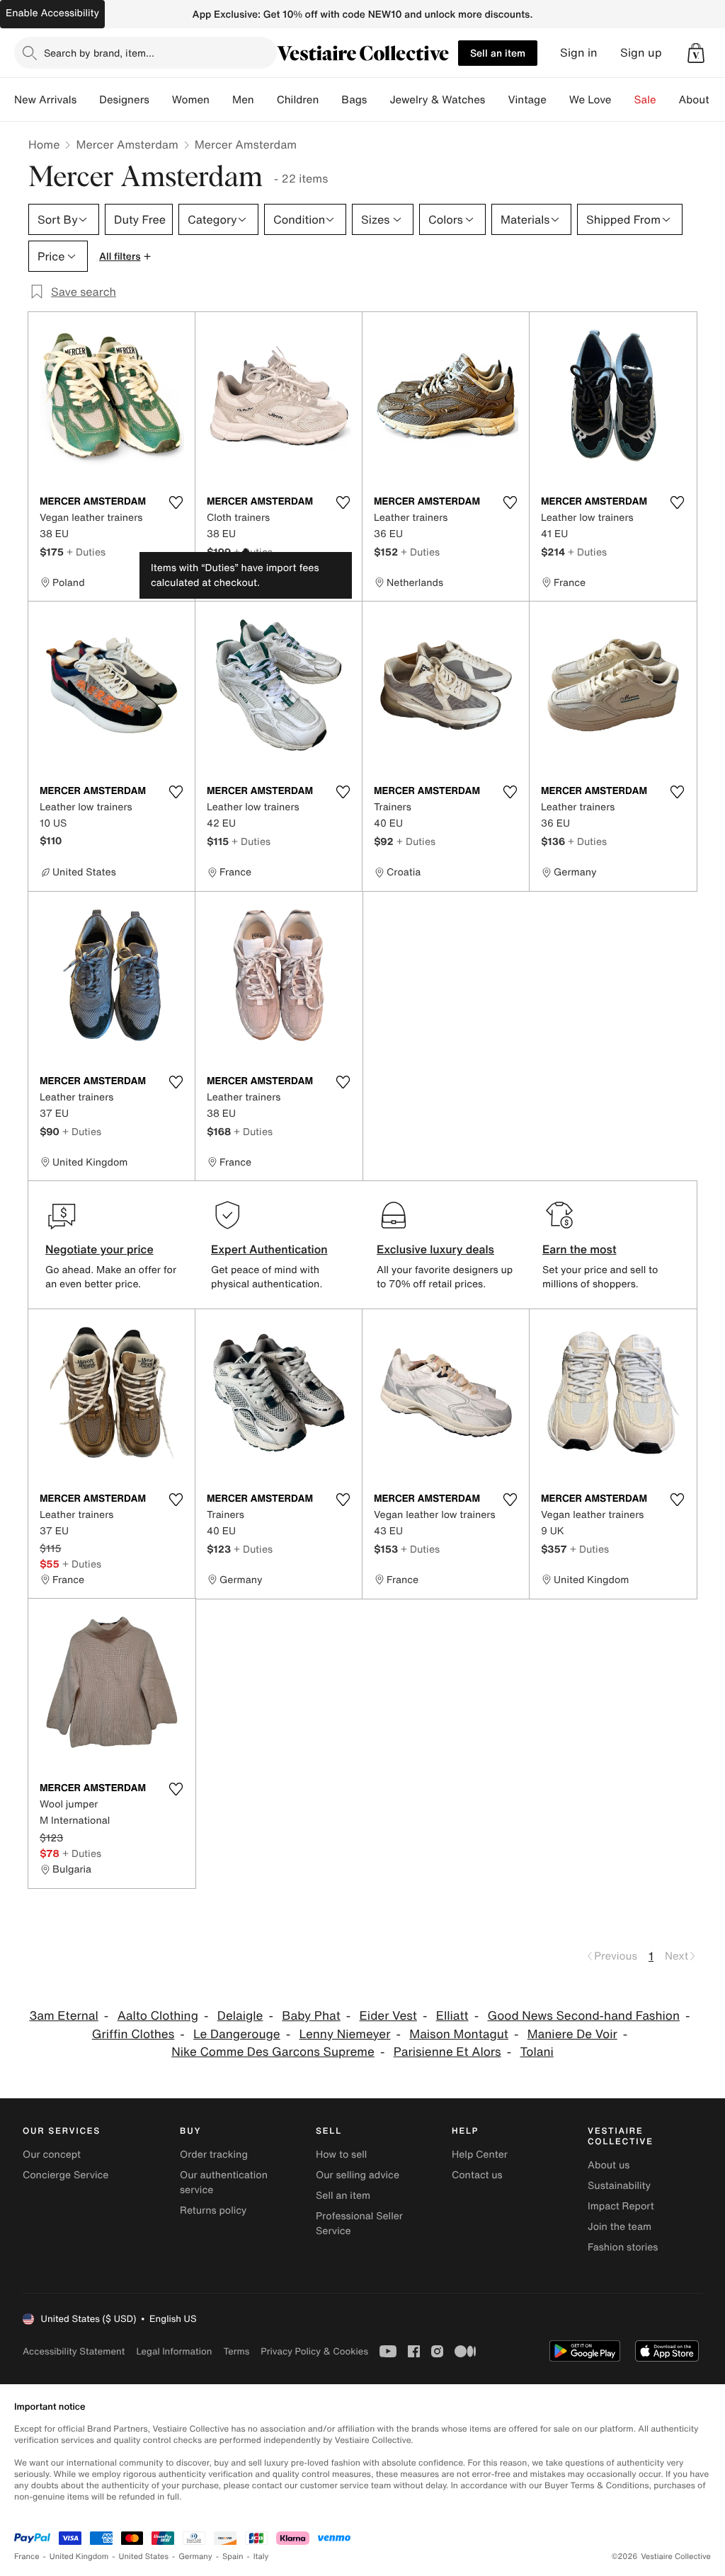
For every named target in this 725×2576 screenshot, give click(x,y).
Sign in (579, 53)
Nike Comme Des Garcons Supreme (273, 2052)
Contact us (477, 2175)
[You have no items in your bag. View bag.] (696, 53)
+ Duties (86, 552)
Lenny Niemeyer (344, 2034)
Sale (645, 100)
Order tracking (214, 2155)
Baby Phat (311, 2016)
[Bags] (378, 100)
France (27, 2557)
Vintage (527, 100)
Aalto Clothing (158, 2016)
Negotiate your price (99, 1249)
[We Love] (623, 100)
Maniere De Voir (572, 2034)
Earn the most (580, 1249)
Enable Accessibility (52, 13)
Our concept (52, 2155)
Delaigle (240, 2016)
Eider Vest (388, 2016)
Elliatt (452, 2016)
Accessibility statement (74, 2351)
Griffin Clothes (133, 2034)
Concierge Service (65, 2175)
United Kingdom (79, 2557)
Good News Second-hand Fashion (583, 2016)
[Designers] (161, 100)
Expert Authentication (269, 1249)
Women (191, 100)
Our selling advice (358, 2175)
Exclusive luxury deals (435, 1249)
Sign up (641, 53)
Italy (261, 2557)
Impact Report (621, 2206)
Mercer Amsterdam (127, 144)
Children (298, 100)
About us (609, 2165)
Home (44, 144)
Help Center (480, 2155)
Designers (124, 100)
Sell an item (498, 53)
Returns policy (213, 2210)
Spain (233, 2557)
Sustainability (619, 2186)
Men (243, 100)
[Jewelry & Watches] (496, 100)
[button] (696, 53)
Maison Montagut (459, 2034)
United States (144, 2557)
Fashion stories (623, 2247)
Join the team (620, 2227)
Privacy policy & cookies (314, 2351)
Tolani (536, 2052)
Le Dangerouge (237, 2034)
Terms (236, 2351)
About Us (702, 100)
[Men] (266, 100)
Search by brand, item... (99, 53)
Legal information (174, 2351)
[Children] (330, 100)
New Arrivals (45, 100)
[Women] (221, 100)
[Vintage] (558, 100)
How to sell (341, 2155)
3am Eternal (63, 2016)
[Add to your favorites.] (176, 502)
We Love (590, 100)
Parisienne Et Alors (447, 2052)
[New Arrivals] (88, 100)
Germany (195, 2557)
